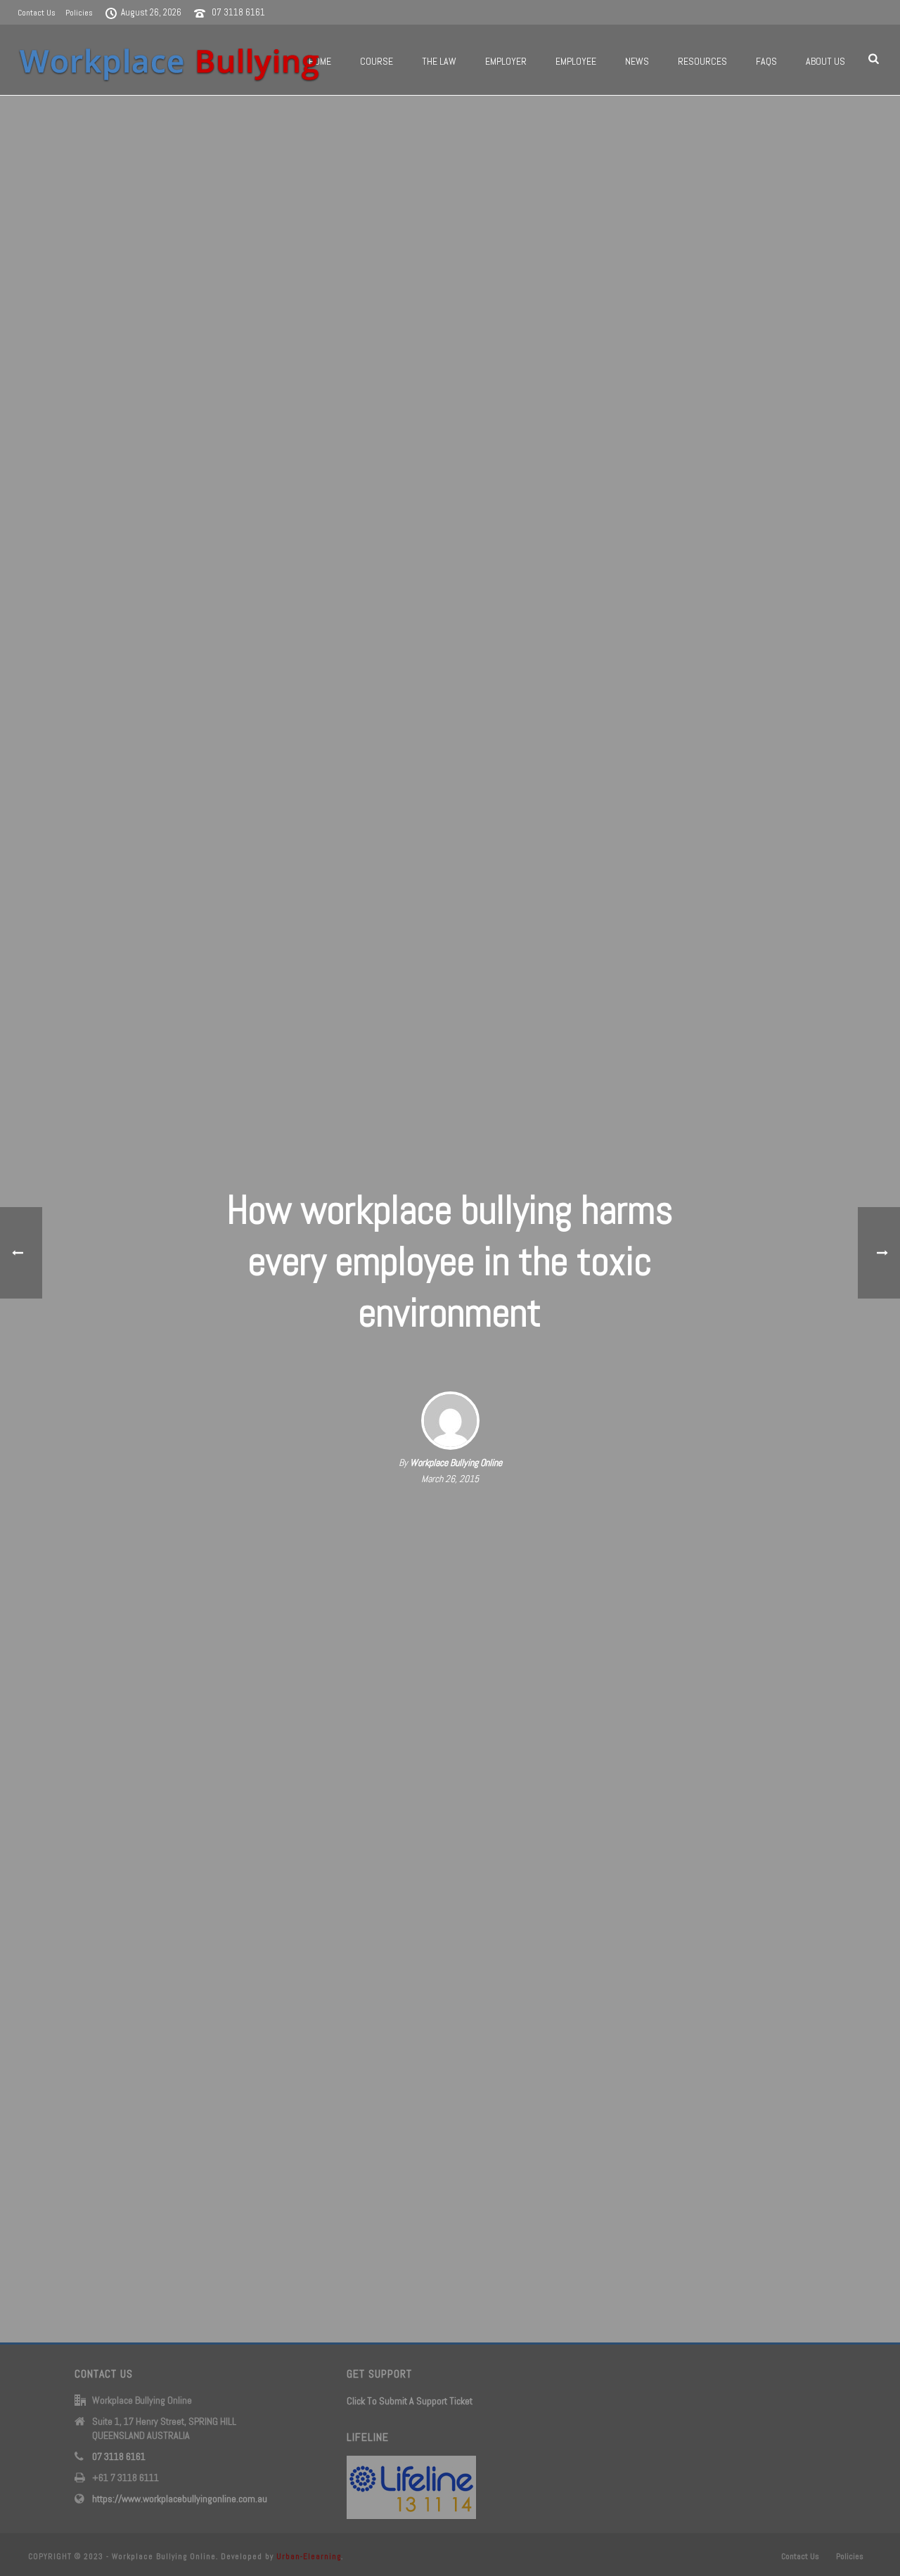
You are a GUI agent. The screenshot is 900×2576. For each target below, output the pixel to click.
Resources (702, 61)
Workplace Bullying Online (456, 1462)
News (637, 61)
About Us (825, 61)
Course (377, 61)
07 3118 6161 (238, 12)
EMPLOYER (506, 61)
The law (439, 61)
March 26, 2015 (450, 1479)
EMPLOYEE (576, 61)
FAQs (766, 61)
